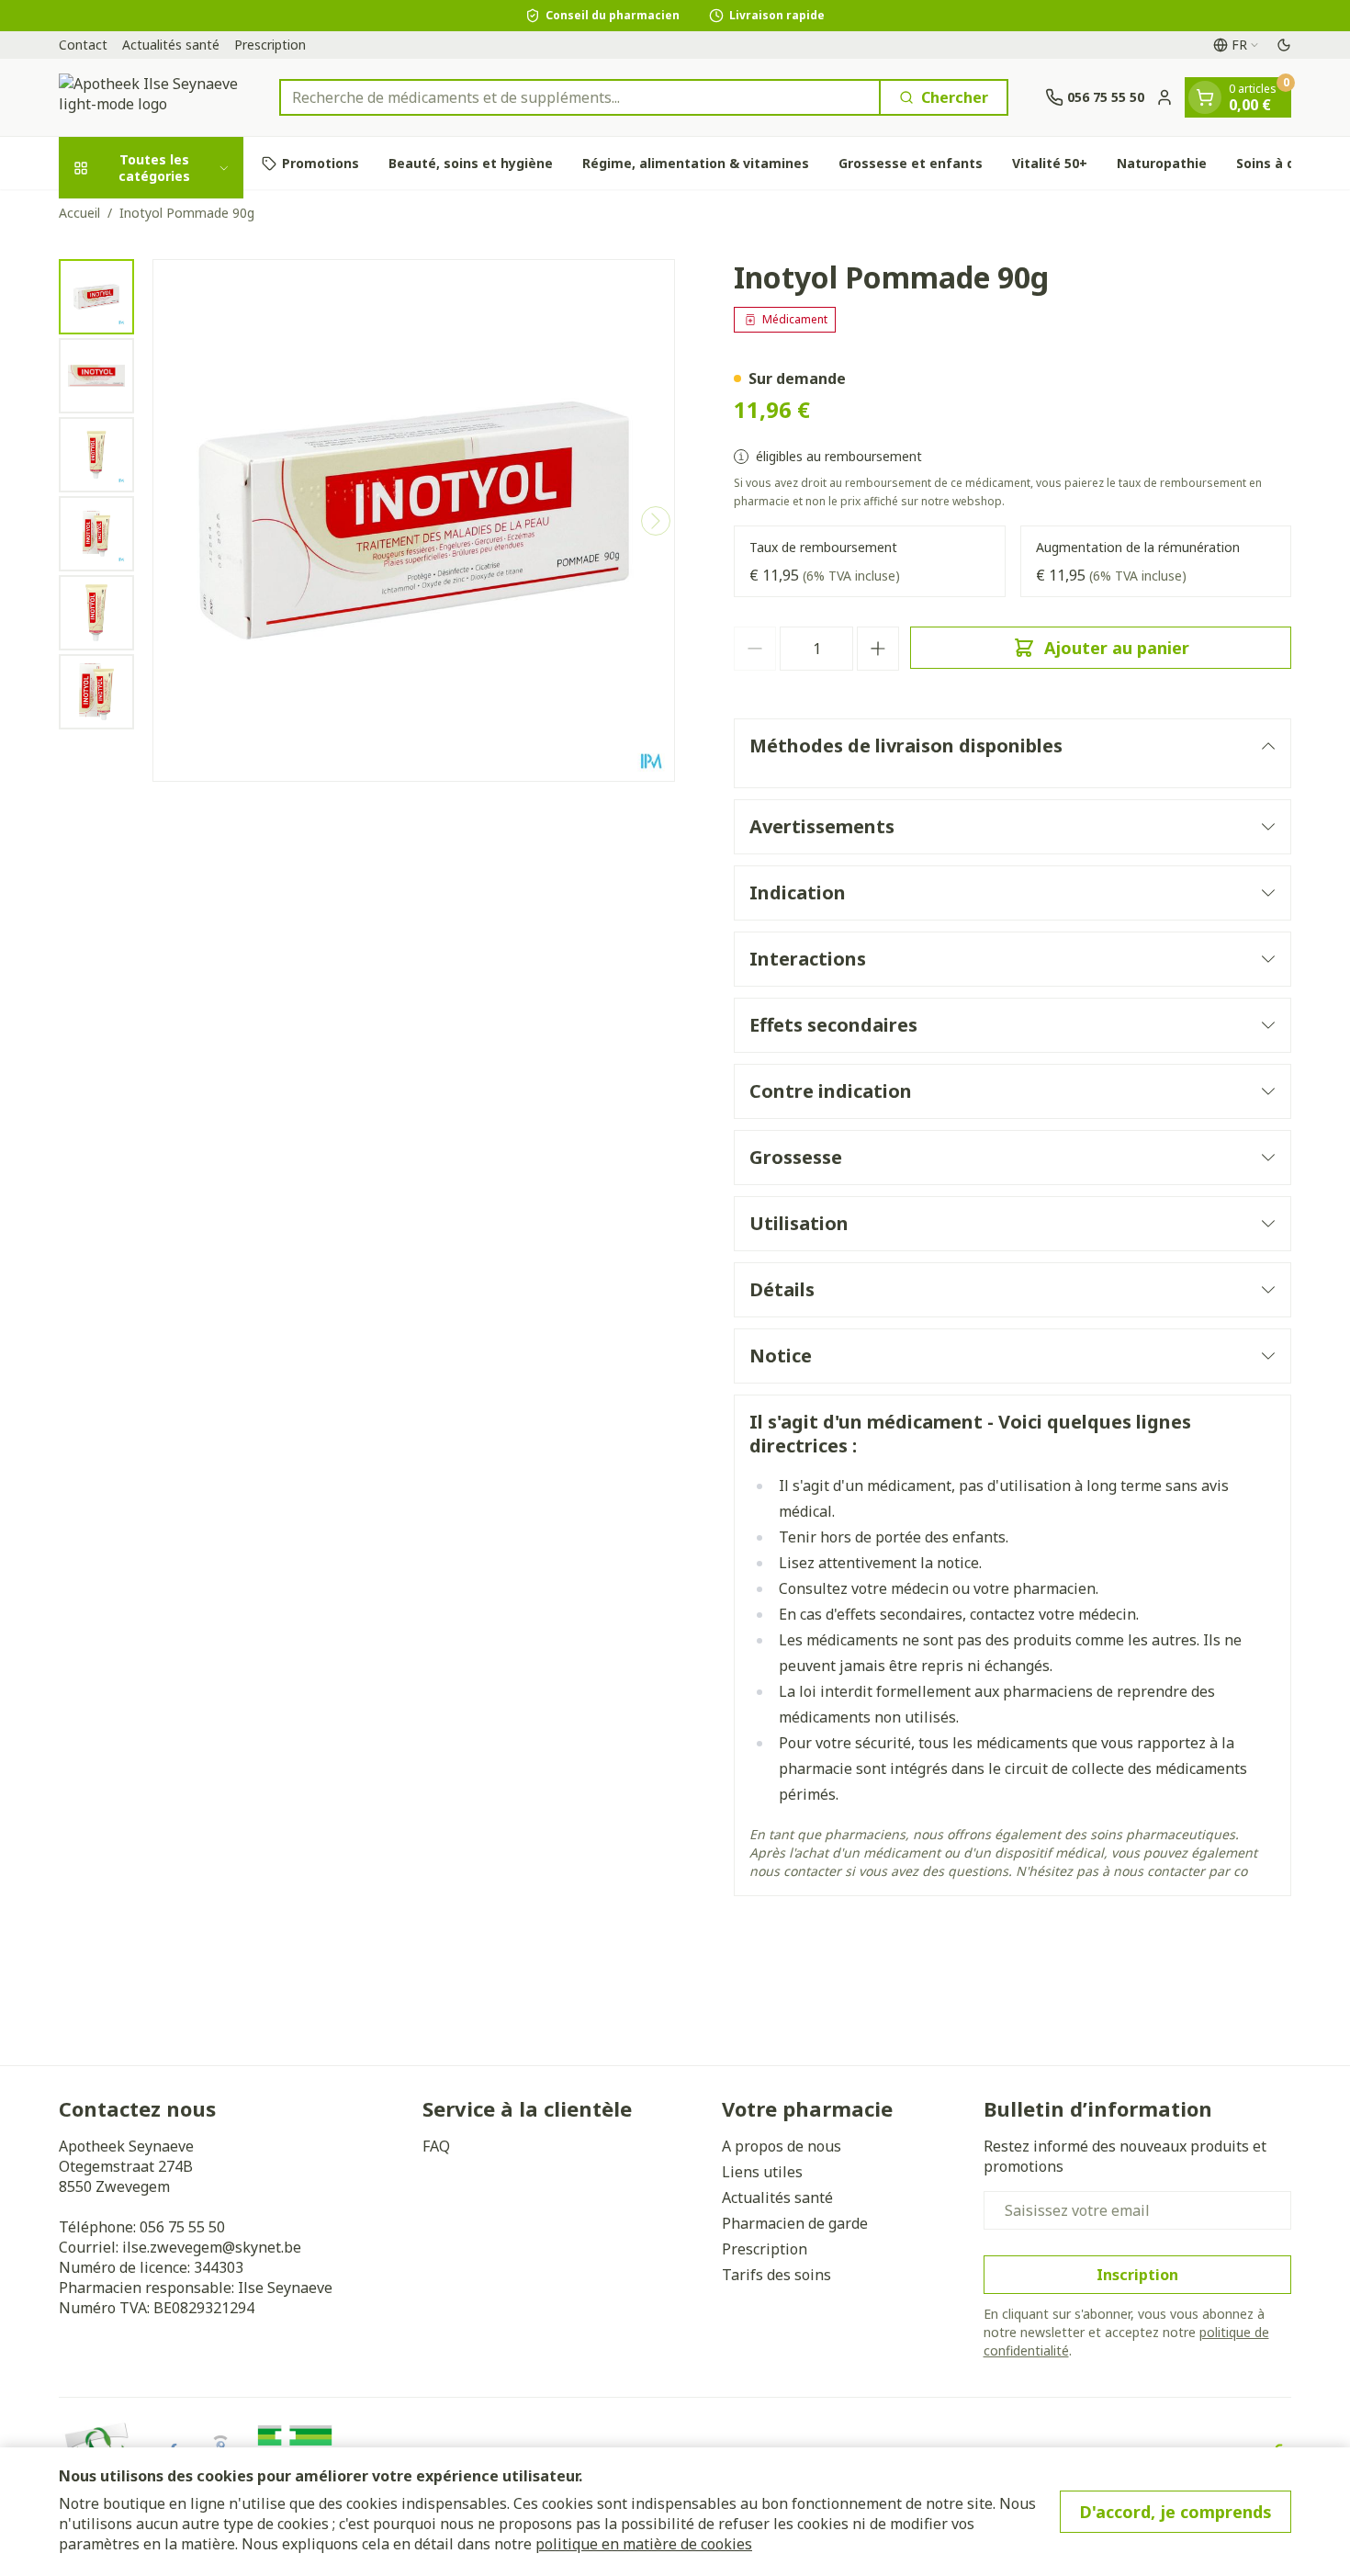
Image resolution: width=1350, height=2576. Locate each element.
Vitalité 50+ (1050, 163)
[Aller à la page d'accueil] (151, 97)
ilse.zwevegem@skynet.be (212, 2247)
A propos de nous (782, 2146)
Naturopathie (1162, 163)
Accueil (79, 213)
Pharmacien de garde (795, 2223)
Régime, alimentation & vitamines (696, 163)
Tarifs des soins (776, 2275)
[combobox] (580, 97)
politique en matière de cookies (644, 2544)
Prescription (270, 45)
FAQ (436, 2146)
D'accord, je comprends (1176, 2512)
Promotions (321, 163)
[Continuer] (656, 521)
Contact (83, 45)
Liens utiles (762, 2172)
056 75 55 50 (182, 2227)
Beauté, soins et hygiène (471, 163)
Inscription (1137, 2275)
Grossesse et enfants (911, 163)
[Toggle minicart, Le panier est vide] (1205, 97)
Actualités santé (171, 45)
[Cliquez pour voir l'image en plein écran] (414, 520)
